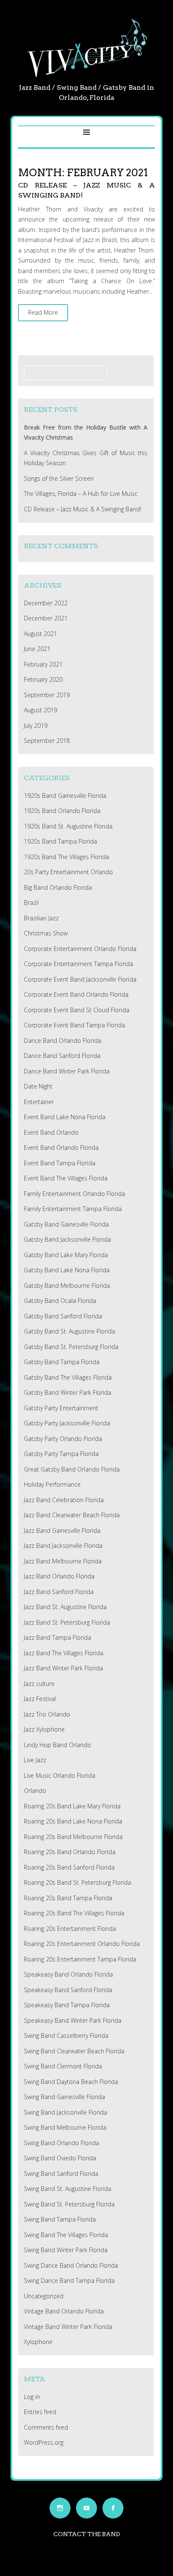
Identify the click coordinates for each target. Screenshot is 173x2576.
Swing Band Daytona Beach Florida (71, 2082)
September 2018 (47, 741)
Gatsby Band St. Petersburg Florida (71, 1347)
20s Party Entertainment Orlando (68, 872)
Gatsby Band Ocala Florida (60, 1301)
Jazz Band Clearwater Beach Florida (72, 1515)
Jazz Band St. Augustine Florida (65, 1607)
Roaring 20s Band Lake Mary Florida (72, 1806)
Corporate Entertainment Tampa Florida (79, 964)
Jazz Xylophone (44, 1729)
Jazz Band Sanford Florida (59, 1592)
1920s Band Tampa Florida (60, 841)
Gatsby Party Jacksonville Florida (67, 1423)
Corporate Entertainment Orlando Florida (80, 949)
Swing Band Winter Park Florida (66, 2250)
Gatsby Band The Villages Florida (68, 1377)
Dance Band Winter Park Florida (67, 1071)
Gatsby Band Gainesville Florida (66, 1224)
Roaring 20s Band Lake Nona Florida (73, 1821)
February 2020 (43, 679)
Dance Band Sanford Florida (62, 1056)
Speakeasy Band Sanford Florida (68, 1990)
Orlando (35, 1791)
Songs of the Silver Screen (59, 478)
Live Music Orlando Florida (60, 1775)
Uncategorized (44, 2296)
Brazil (31, 903)
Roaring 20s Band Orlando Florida (70, 1852)
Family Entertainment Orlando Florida (75, 1194)
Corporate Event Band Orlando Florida (76, 994)
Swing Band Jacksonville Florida (66, 2112)
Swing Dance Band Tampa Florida (69, 2280)
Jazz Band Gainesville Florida (62, 1530)
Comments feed (46, 2427)
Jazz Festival (40, 1699)
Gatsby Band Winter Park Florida (68, 1392)
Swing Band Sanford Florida (61, 2174)
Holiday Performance (52, 1484)
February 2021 (43, 664)
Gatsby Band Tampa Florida (62, 1362)
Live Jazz (35, 1760)
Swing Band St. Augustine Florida (68, 2189)
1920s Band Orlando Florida (62, 811)
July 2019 (36, 725)
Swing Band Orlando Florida (62, 2143)
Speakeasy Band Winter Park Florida (73, 2020)
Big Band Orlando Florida (58, 887)
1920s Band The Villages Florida (67, 857)
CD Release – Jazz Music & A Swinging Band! (83, 509)
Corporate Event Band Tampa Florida (75, 1025)
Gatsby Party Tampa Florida (61, 1454)
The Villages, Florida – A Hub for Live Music (81, 494)
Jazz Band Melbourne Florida (63, 1561)
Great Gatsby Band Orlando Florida (72, 1469)
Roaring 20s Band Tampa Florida (68, 1898)
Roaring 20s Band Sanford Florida (69, 1867)
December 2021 (46, 618)
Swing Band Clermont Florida (63, 2066)
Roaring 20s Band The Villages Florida (74, 1913)
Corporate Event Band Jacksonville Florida (80, 979)
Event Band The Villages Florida (66, 1178)
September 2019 (47, 695)
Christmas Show (46, 933)
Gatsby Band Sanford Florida (63, 1316)
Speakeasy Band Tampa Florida (67, 2005)
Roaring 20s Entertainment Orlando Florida (82, 1944)
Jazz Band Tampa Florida (58, 1637)
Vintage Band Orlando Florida (64, 2311)
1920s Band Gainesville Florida (65, 796)
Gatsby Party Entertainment (61, 1408)
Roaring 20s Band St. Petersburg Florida (77, 1882)
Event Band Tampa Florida (60, 1163)
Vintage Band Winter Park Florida (68, 2327)
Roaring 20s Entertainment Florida (70, 1929)
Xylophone (38, 2342)
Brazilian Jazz (41, 918)
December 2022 (46, 603)
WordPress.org (44, 2442)
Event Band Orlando (51, 1132)
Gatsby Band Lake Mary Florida (66, 1255)
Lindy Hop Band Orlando (58, 1745)
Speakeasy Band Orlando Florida (68, 1974)
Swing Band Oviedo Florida (60, 2158)
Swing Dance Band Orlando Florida (71, 2265)
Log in (32, 2397)
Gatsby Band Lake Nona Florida (67, 1270)
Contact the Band (87, 2534)
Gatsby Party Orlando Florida (63, 1439)
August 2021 (41, 634)
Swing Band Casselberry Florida (66, 2036)
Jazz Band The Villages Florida (64, 1653)
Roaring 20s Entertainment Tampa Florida (80, 1959)
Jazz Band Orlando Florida (59, 1576)
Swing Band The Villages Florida (66, 2235)
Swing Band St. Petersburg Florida (69, 2204)
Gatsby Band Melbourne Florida (67, 1285)
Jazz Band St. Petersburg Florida (67, 1622)
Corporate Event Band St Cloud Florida (77, 1010)
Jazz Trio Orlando (47, 1714)
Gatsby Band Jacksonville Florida (67, 1239)
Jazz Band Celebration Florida (64, 1500)
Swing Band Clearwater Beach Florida (74, 2051)
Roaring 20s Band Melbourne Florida (73, 1837)
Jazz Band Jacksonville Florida (63, 1546)
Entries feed (40, 2412)
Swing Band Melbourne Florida (65, 2127)
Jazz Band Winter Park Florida (63, 1668)
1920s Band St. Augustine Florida (68, 826)
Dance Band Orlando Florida (63, 1041)
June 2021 (37, 649)
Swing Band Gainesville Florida (64, 2097)
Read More (43, 312)
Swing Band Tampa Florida (60, 2219)
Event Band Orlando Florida (61, 1147)
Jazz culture (39, 1684)
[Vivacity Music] (86, 77)
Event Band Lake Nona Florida (65, 1117)
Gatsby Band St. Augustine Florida (69, 1331)
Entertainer (39, 1102)
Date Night (38, 1086)
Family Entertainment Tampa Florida (73, 1209)
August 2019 (41, 710)
